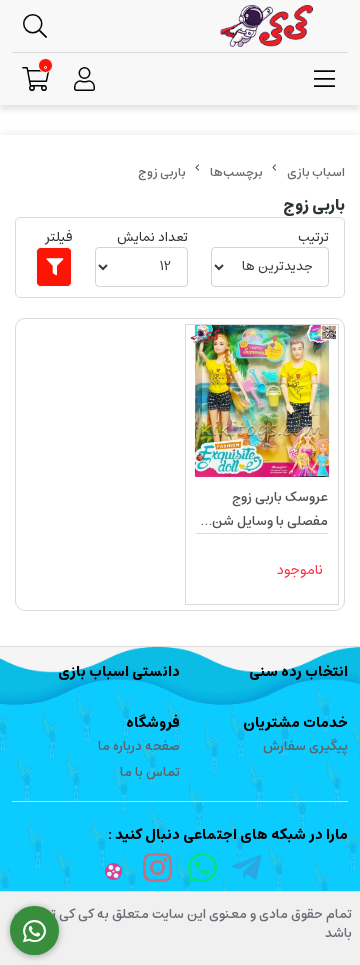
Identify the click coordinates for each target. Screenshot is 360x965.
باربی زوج (162, 172)
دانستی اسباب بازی (119, 672)
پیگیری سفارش (305, 746)
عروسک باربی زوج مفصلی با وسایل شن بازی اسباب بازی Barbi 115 (267, 510)
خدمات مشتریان (295, 723)
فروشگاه (153, 723)
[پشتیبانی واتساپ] (34, 931)
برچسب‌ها (236, 172)
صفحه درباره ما (139, 746)
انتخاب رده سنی (298, 672)
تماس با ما (150, 772)
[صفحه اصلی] (316, 172)
